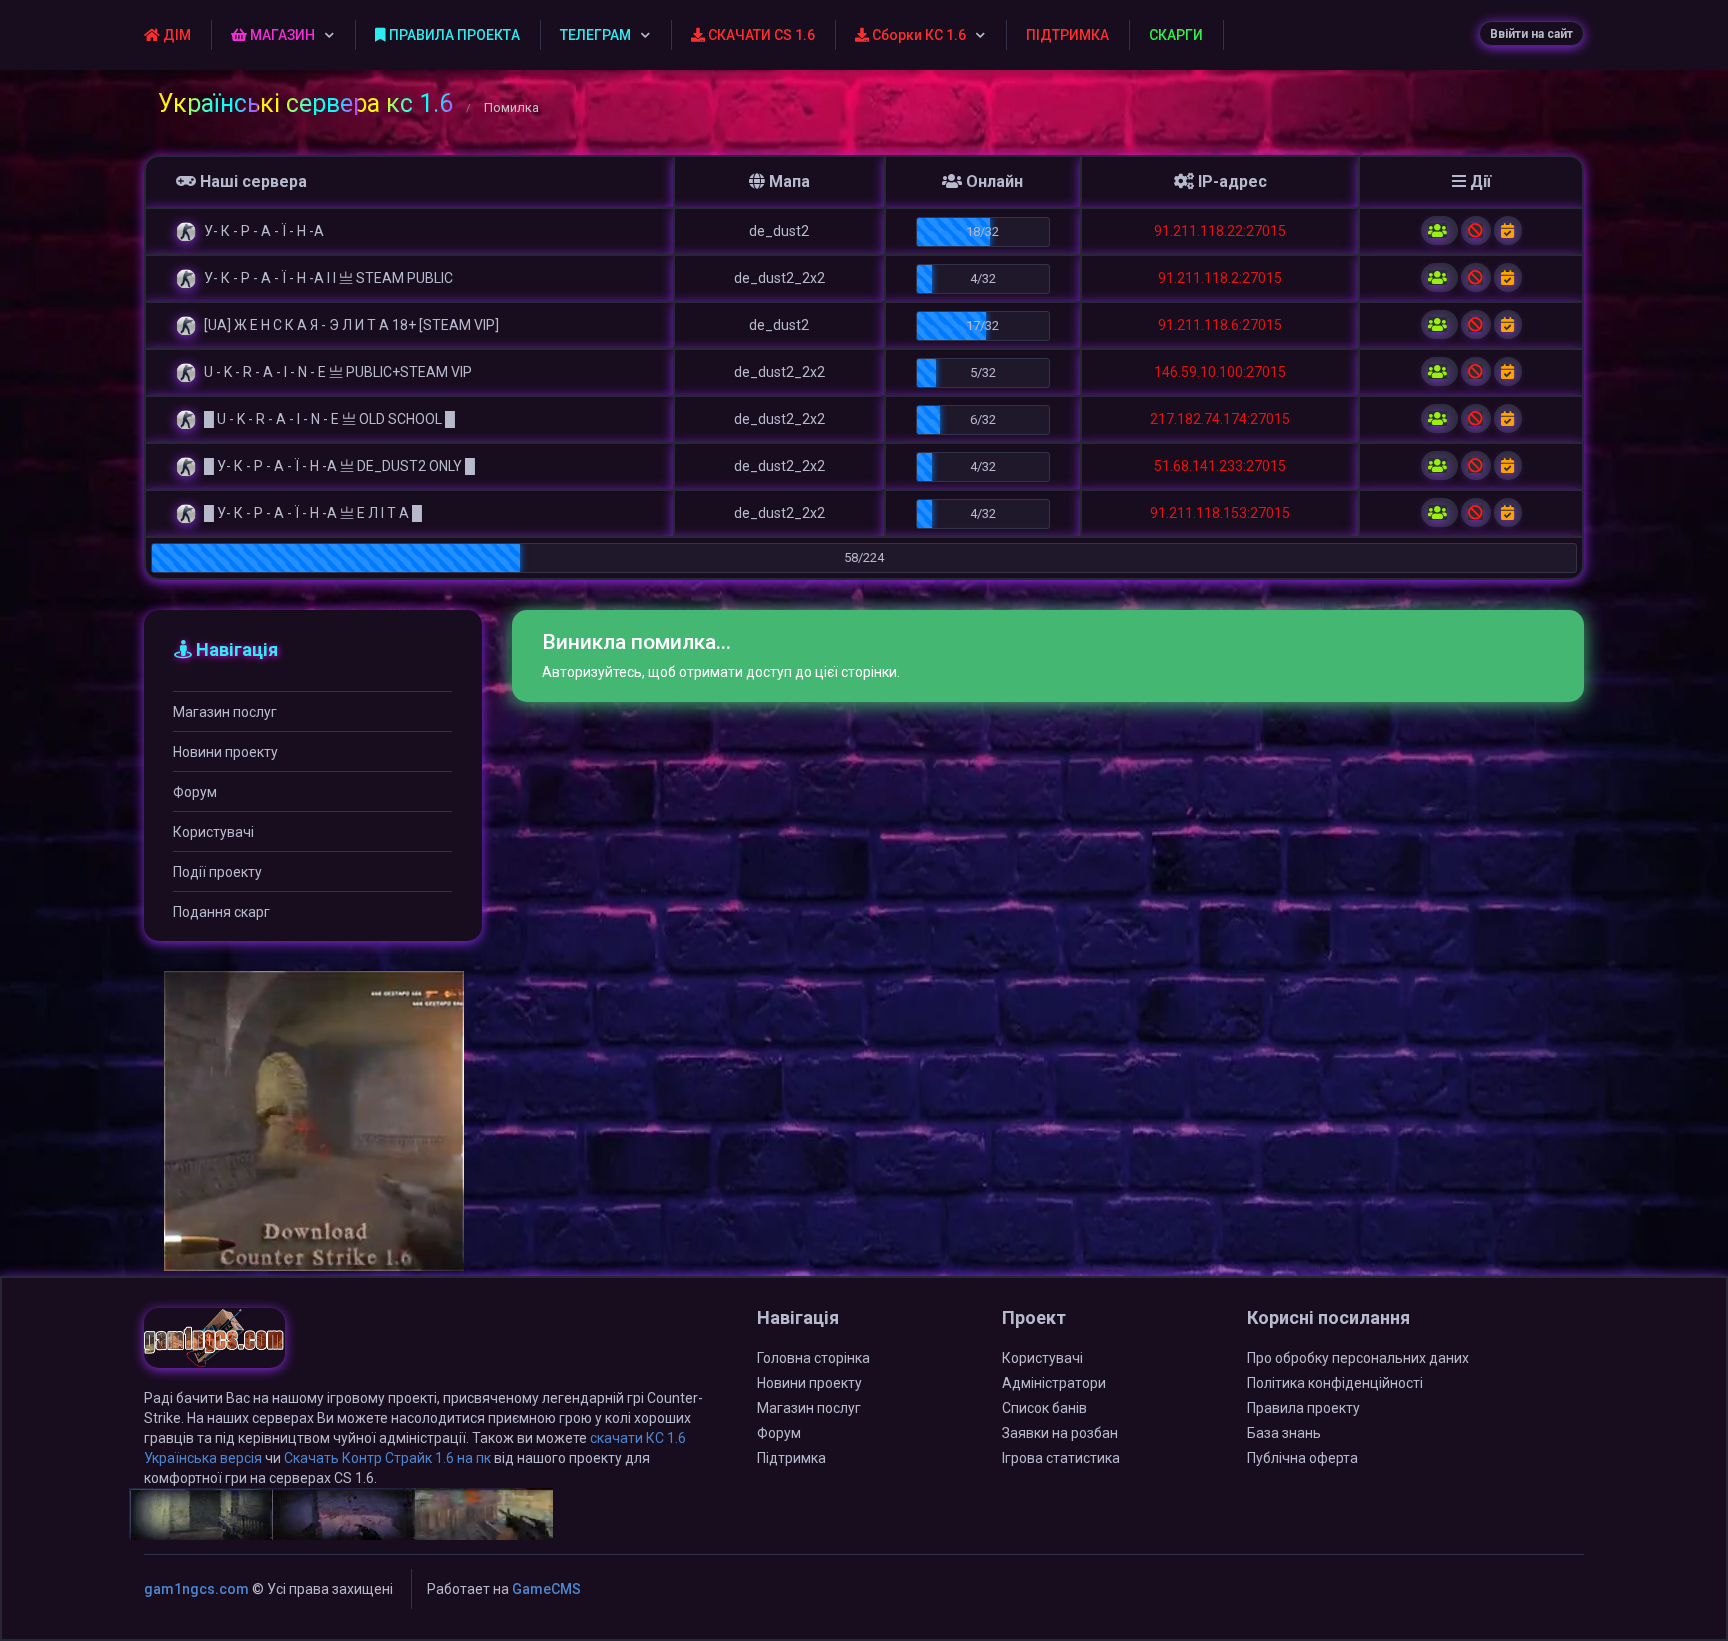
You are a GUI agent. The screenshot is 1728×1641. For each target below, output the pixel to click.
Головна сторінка (813, 1358)
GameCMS (546, 1589)
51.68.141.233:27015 (1220, 466)
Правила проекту (1303, 1408)
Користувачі (213, 832)
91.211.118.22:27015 (1220, 231)
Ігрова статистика (1061, 1458)
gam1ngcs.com (196, 1589)
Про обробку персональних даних (1358, 1358)
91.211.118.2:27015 (1220, 278)
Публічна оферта (1302, 1458)
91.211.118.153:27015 (1220, 513)
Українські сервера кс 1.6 (305, 103)
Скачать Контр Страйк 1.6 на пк (387, 1458)
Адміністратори (1054, 1383)
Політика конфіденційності (1335, 1383)
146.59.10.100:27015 (1220, 372)
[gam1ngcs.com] (214, 1347)
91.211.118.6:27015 (1220, 325)
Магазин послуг (225, 712)
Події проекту (217, 872)
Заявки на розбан (1060, 1433)
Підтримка (791, 1458)
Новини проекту (225, 752)
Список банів (1044, 1408)
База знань (1284, 1433)
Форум (195, 792)
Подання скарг (221, 912)
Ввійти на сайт (1531, 34)
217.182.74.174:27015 (1220, 419)
